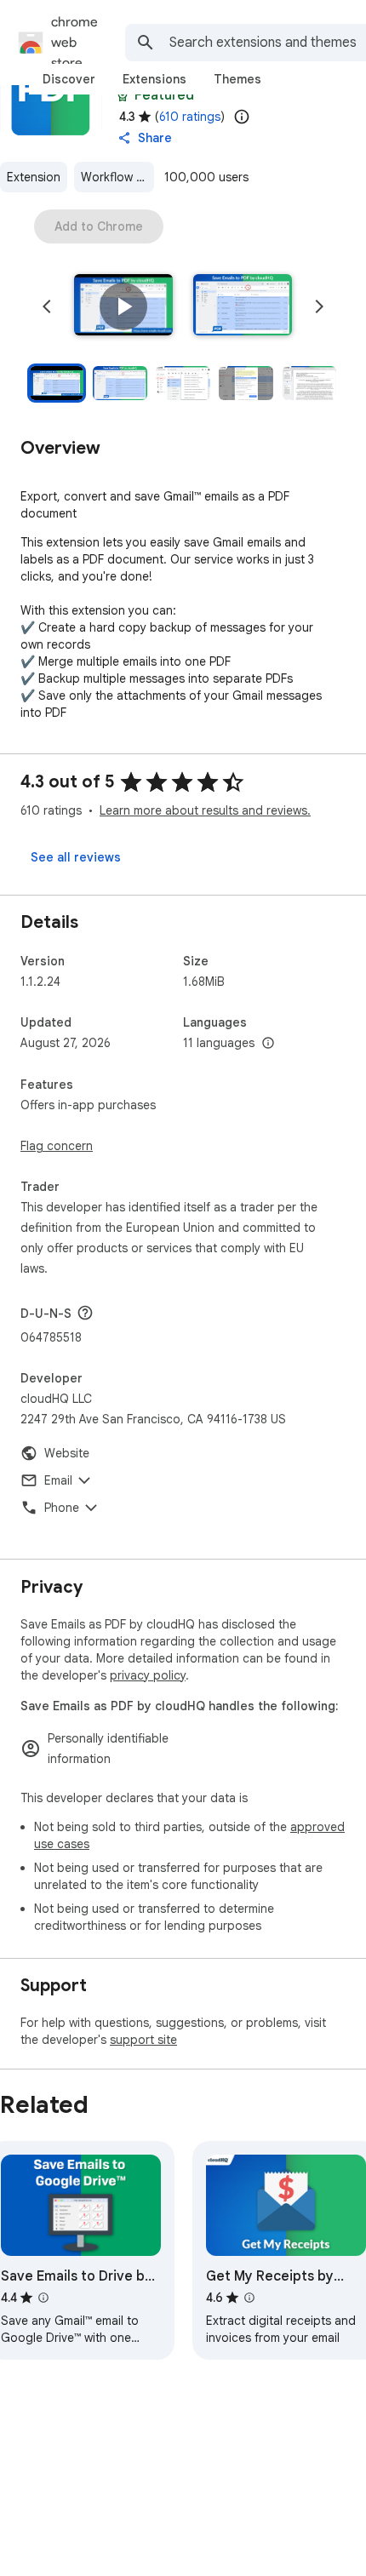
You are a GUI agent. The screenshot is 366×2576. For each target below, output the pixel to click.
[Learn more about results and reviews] (85, 1313)
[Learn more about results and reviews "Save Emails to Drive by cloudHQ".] (43, 2298)
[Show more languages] (268, 1044)
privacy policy (148, 1675)
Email (58, 1480)
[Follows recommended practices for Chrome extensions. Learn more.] (123, 95)
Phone (62, 1508)
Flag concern (57, 1146)
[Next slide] (319, 306)
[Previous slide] (47, 306)
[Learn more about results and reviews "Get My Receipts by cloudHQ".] (249, 2298)
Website (67, 1453)
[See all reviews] (76, 857)
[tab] (69, 79)
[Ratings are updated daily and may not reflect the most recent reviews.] (242, 117)
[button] (123, 306)
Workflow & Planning (117, 177)
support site (143, 2040)
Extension (34, 177)
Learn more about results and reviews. (205, 810)
